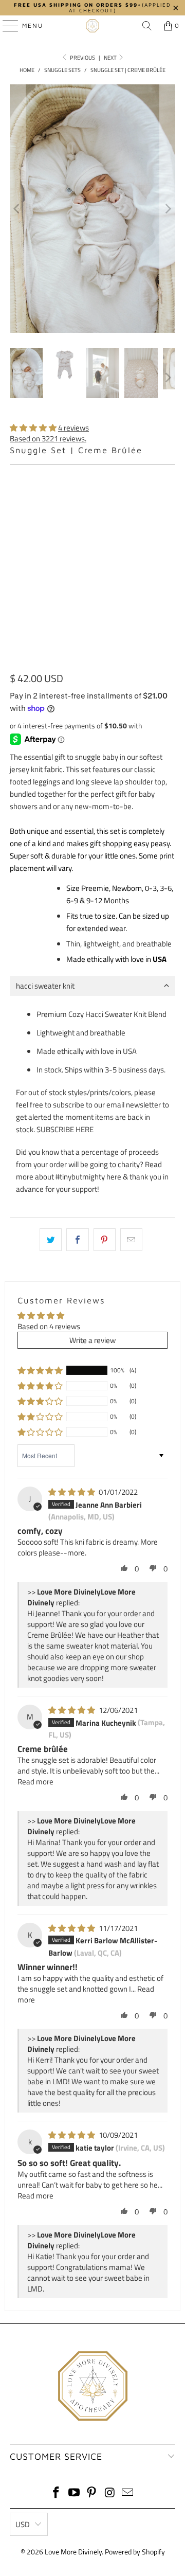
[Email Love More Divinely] (128, 2493)
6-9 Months (87, 528)
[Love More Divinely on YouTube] (74, 2493)
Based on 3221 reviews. (48, 439)
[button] (33, 428)
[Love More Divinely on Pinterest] (92, 2493)
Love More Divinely (73, 2552)
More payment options (92, 660)
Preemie (29, 500)
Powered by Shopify (135, 2552)
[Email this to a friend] (131, 1240)
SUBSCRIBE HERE (65, 1129)
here (114, 1177)
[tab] (92, 986)
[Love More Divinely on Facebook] (57, 2493)
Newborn (73, 500)
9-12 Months (142, 528)
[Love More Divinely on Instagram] (110, 2493)
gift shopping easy (119, 843)
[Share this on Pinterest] (105, 1240)
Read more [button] (35, 1782)
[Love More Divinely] (92, 26)
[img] (72, 1492)
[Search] (147, 26)
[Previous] (17, 209)
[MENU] (5, 26)
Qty (15, 558)
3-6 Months (34, 528)
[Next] (168, 209)
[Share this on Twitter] (51, 1240)
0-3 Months (123, 500)
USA (160, 959)
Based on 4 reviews (49, 1326)
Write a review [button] (92, 1340)
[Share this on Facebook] (77, 1240)
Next (111, 58)
